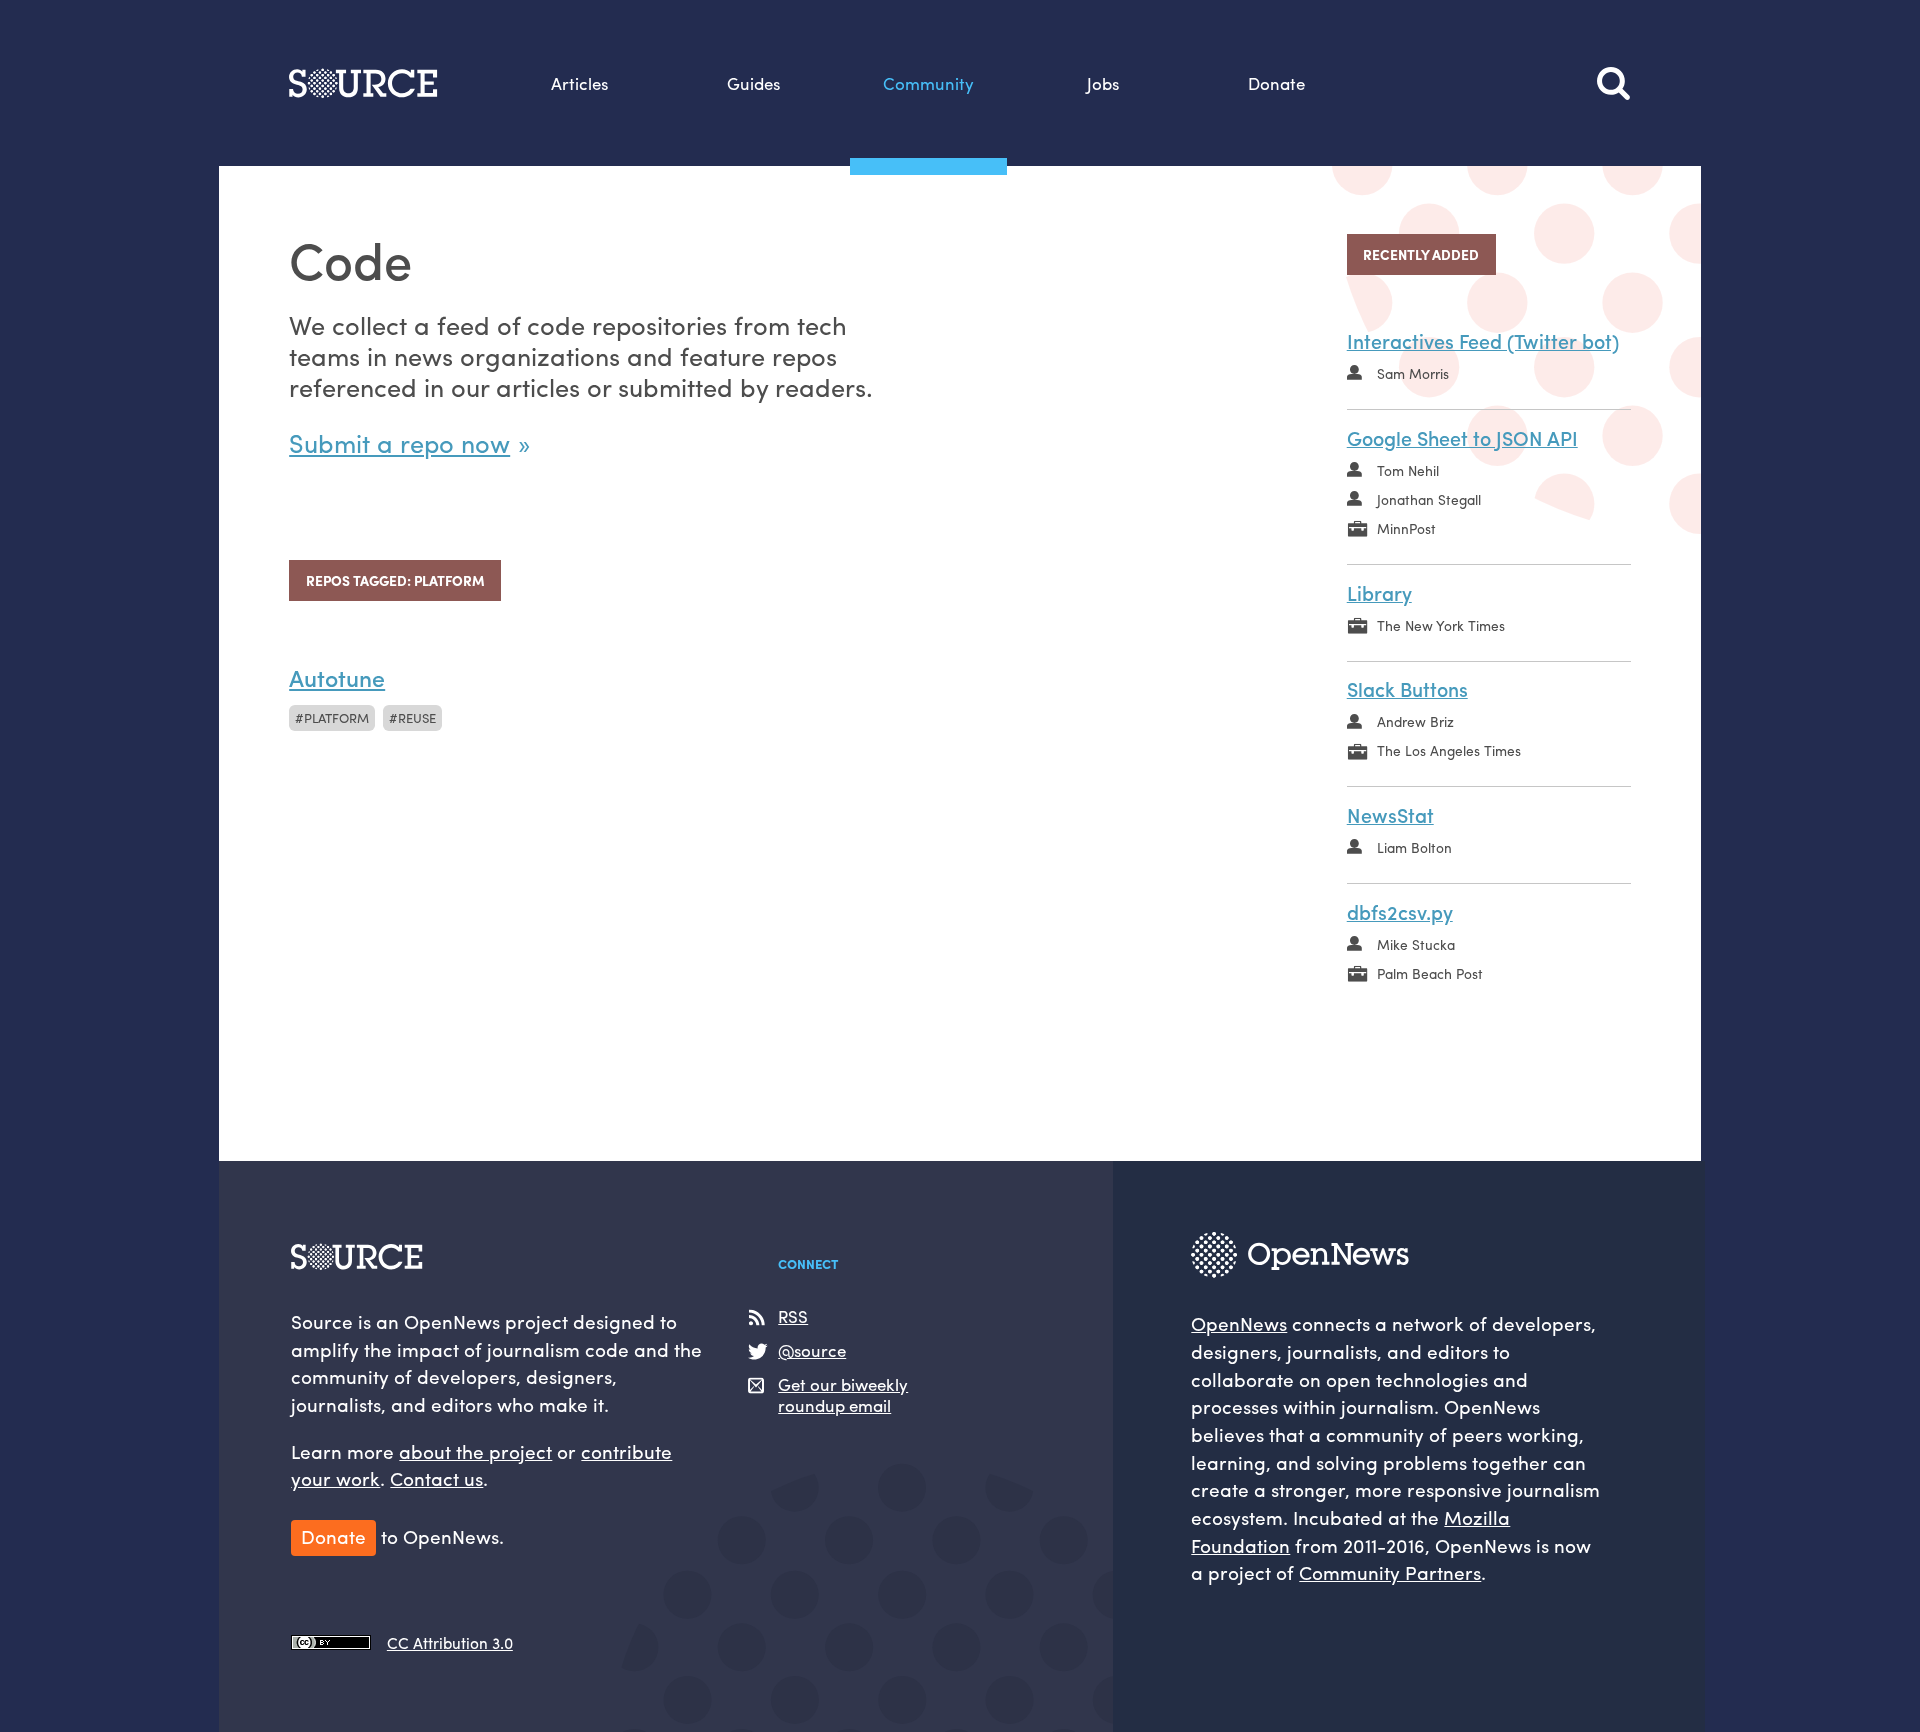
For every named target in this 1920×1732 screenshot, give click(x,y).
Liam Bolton (1414, 847)
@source (812, 1350)
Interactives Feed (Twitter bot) (1483, 340)
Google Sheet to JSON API (1462, 437)
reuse (417, 717)
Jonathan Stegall (1429, 499)
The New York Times (1441, 625)
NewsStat (1390, 814)
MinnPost (1406, 528)
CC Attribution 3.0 (449, 1643)
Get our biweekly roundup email (843, 1395)
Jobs (1103, 83)
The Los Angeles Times (1449, 750)
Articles (579, 83)
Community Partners (1390, 1572)
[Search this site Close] (1614, 83)
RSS (793, 1316)
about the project (475, 1451)
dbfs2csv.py (1400, 911)
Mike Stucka (1416, 944)
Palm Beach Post (1430, 973)
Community (928, 83)
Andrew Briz (1415, 721)
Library (1379, 592)
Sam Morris (1413, 373)
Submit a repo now (399, 442)
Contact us (436, 1478)
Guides (753, 83)
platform (336, 717)
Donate (1276, 83)
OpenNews (1239, 1323)
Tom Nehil (1408, 470)
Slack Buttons (1407, 688)
